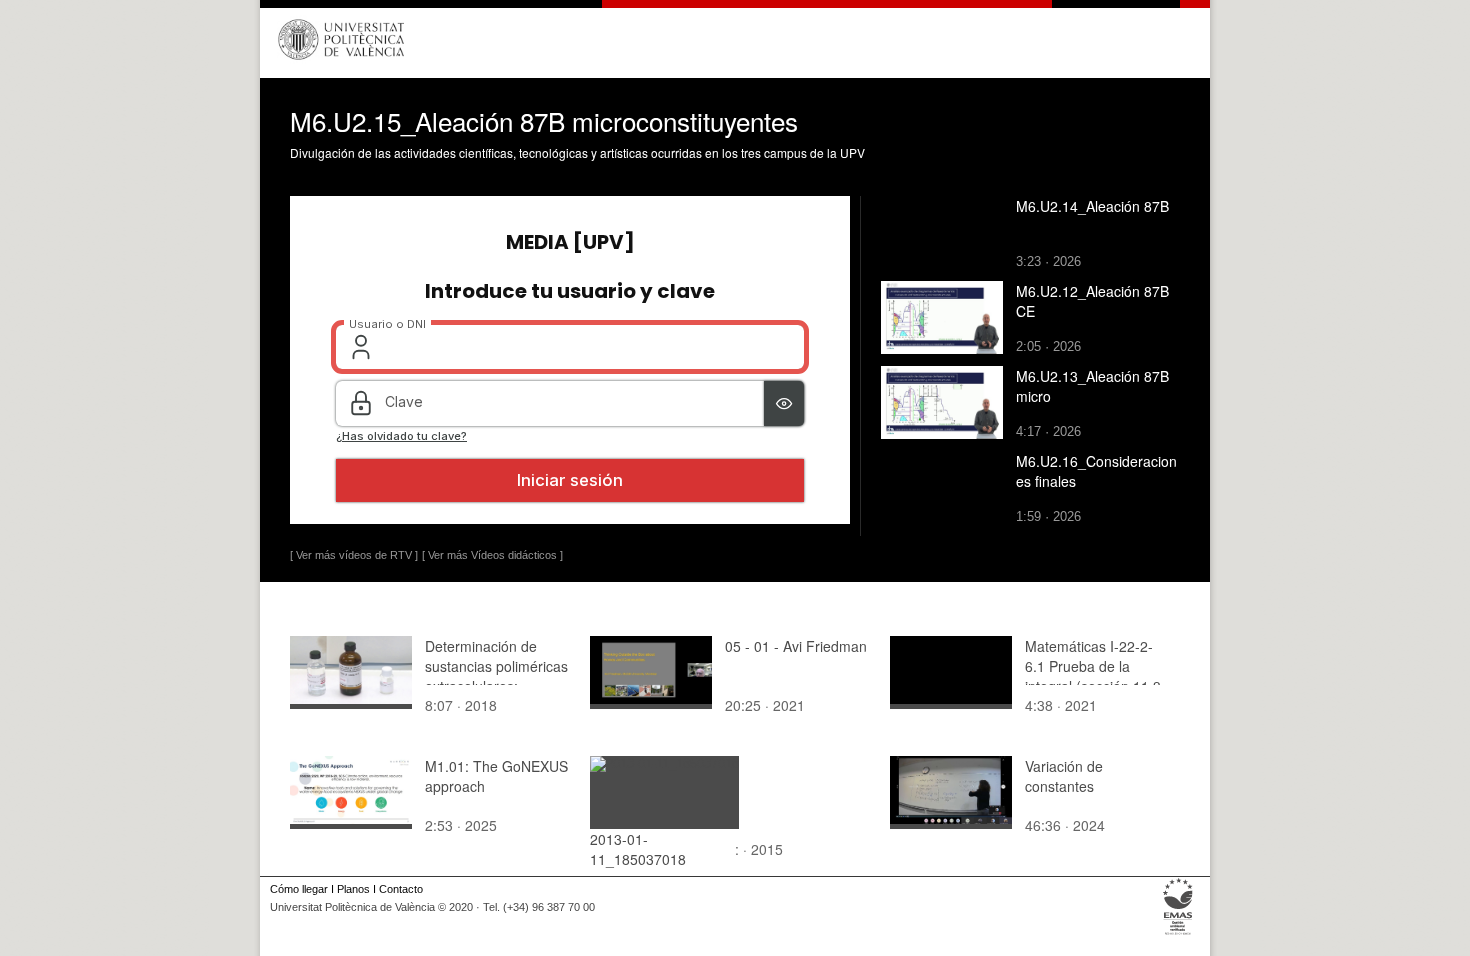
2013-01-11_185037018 (638, 849)
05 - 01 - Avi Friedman (796, 646)
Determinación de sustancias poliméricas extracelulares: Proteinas (496, 676)
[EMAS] (1178, 935)
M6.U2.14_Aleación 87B (1092, 206)
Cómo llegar (299, 889)
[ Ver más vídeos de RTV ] (354, 555)
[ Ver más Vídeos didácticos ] (492, 555)
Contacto (401, 889)
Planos (353, 889)
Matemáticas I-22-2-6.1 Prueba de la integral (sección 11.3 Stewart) (1093, 676)
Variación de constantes (1064, 776)
